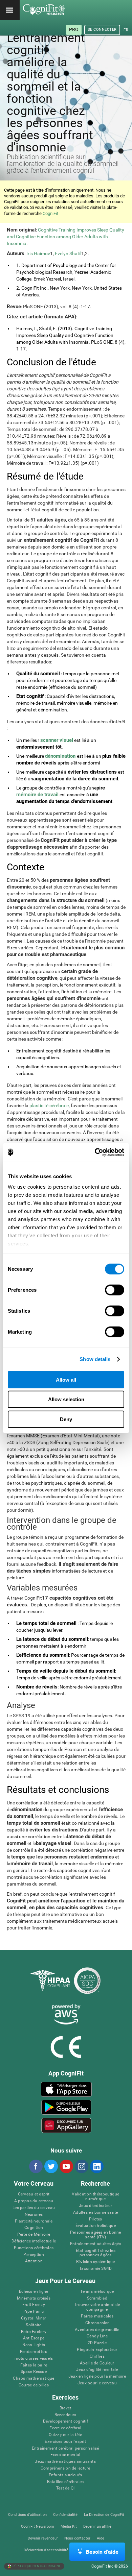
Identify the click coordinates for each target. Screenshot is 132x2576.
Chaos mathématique (34, 2378)
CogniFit (50, 213)
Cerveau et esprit (34, 2194)
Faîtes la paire (34, 2365)
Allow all (66, 1379)
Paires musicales (97, 2316)
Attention (34, 2261)
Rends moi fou (34, 2352)
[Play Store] (67, 2107)
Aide (101, 2538)
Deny (66, 1419)
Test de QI (65, 2488)
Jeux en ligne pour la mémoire (97, 2376)
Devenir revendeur (43, 2538)
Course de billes (34, 2385)
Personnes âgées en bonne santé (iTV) (96, 2235)
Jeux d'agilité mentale (97, 2370)
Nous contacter (77, 2538)
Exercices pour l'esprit (65, 2442)
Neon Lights (34, 2345)
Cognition (34, 2228)
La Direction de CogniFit (104, 2515)
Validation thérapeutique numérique (95, 2197)
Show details (95, 1359)
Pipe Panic (34, 2312)
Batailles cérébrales (65, 2482)
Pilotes (96, 2219)
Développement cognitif (65, 2421)
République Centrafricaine (36, 2566)
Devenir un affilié (97, 2526)
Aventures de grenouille (97, 2330)
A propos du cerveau (34, 2201)
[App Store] (67, 2089)
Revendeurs (65, 2415)
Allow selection (66, 1399)
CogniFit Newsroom (38, 2526)
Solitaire (34, 2325)
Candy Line (97, 2336)
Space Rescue (34, 2372)
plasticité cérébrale (49, 1105)
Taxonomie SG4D (95, 2269)
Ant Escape (34, 2338)
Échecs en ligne (34, 2292)
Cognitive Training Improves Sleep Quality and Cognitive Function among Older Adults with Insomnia (65, 237)
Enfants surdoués (65, 2475)
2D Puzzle (97, 2343)
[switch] (115, 1290)
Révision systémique (96, 2262)
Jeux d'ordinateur (95, 2206)
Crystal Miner (34, 2318)
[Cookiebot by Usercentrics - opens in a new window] (95, 1152)
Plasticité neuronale (34, 2221)
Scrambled (97, 2298)
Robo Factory (34, 2332)
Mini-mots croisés (34, 2298)
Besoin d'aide (102, 2552)
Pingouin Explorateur (97, 2350)
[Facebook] (36, 2166)
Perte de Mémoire (34, 2234)
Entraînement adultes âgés (96, 2244)
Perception (34, 2255)
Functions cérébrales (34, 2248)
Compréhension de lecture (65, 2468)
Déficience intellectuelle (34, 2241)
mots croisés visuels (34, 2359)
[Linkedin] (96, 2166)
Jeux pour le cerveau (97, 2383)
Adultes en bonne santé (95, 2213)
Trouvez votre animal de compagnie (97, 2307)
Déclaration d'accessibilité (46, 2550)
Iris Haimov (38, 253)
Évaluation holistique (96, 2226)
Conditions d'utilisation (27, 2515)
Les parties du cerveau (34, 2208)
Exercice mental (65, 2455)
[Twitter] (51, 2166)
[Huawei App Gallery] (67, 2125)
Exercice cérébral (65, 2428)
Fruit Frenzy (34, 2305)
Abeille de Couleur (97, 2363)
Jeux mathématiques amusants (65, 2462)
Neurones (34, 2215)
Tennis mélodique (97, 2292)
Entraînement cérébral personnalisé (65, 2448)
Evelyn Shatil (68, 253)
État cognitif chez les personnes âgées (96, 2253)
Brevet (65, 2408)
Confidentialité (65, 2515)
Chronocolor (97, 2323)
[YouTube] (66, 2166)
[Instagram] (81, 2166)
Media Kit (69, 2526)
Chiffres (97, 2356)
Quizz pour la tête (65, 2435)
